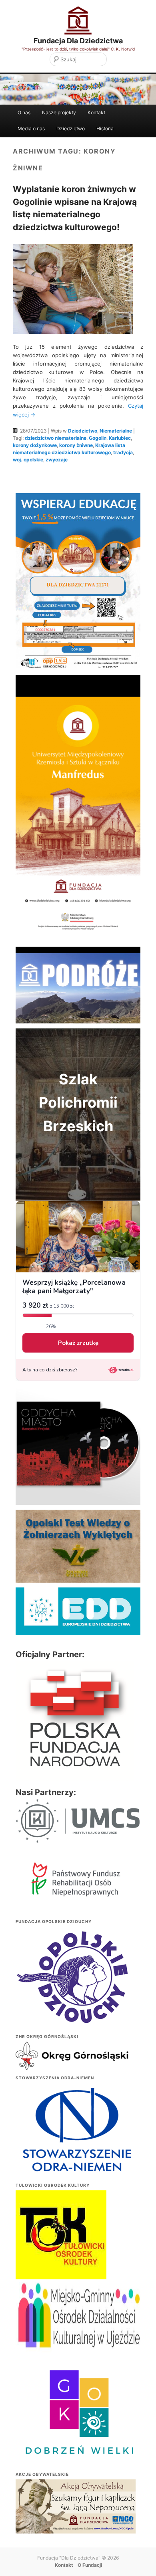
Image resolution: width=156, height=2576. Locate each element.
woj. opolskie (28, 460)
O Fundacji (90, 2565)
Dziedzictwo (71, 128)
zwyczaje (57, 460)
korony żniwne (76, 445)
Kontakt (96, 112)
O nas (24, 112)
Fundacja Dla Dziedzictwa (78, 41)
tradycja (123, 452)
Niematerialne (116, 431)
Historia (105, 128)
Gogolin (98, 438)
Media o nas (31, 128)
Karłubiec (120, 438)
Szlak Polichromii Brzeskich (78, 1103)
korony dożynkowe (35, 445)
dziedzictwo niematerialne (56, 438)
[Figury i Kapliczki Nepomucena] (76, 2508)
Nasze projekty (59, 112)
